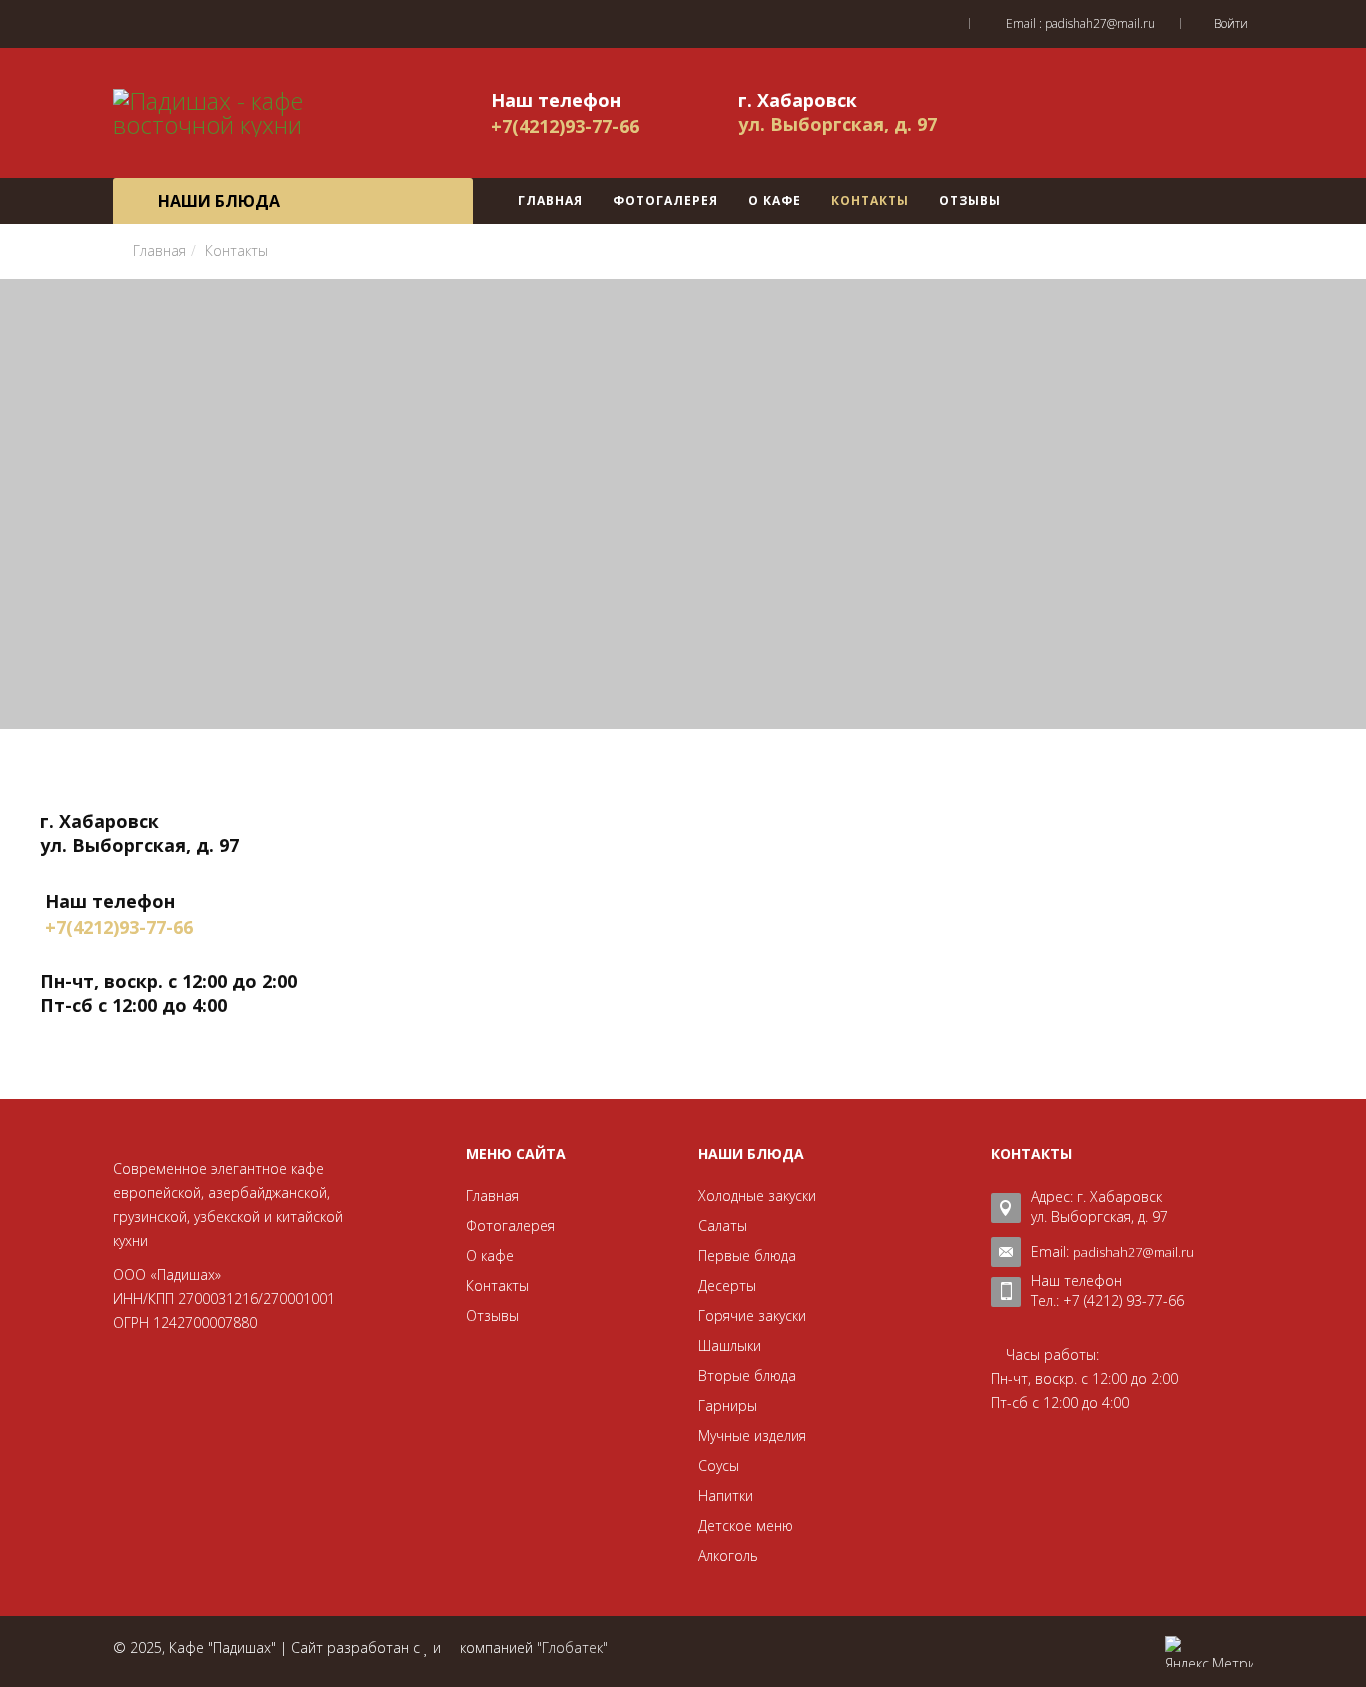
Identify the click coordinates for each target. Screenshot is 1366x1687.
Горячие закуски (752, 1315)
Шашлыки (729, 1345)
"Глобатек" (572, 1647)
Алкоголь (728, 1555)
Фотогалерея (665, 200)
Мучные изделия (752, 1435)
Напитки (725, 1495)
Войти (1231, 23)
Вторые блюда (747, 1375)
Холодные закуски (757, 1195)
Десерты (727, 1285)
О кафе (774, 200)
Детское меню (745, 1525)
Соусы (718, 1465)
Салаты (722, 1225)
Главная (550, 200)
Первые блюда (747, 1255)
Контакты (870, 200)
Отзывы (970, 200)
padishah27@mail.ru (1100, 23)
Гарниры (727, 1405)
